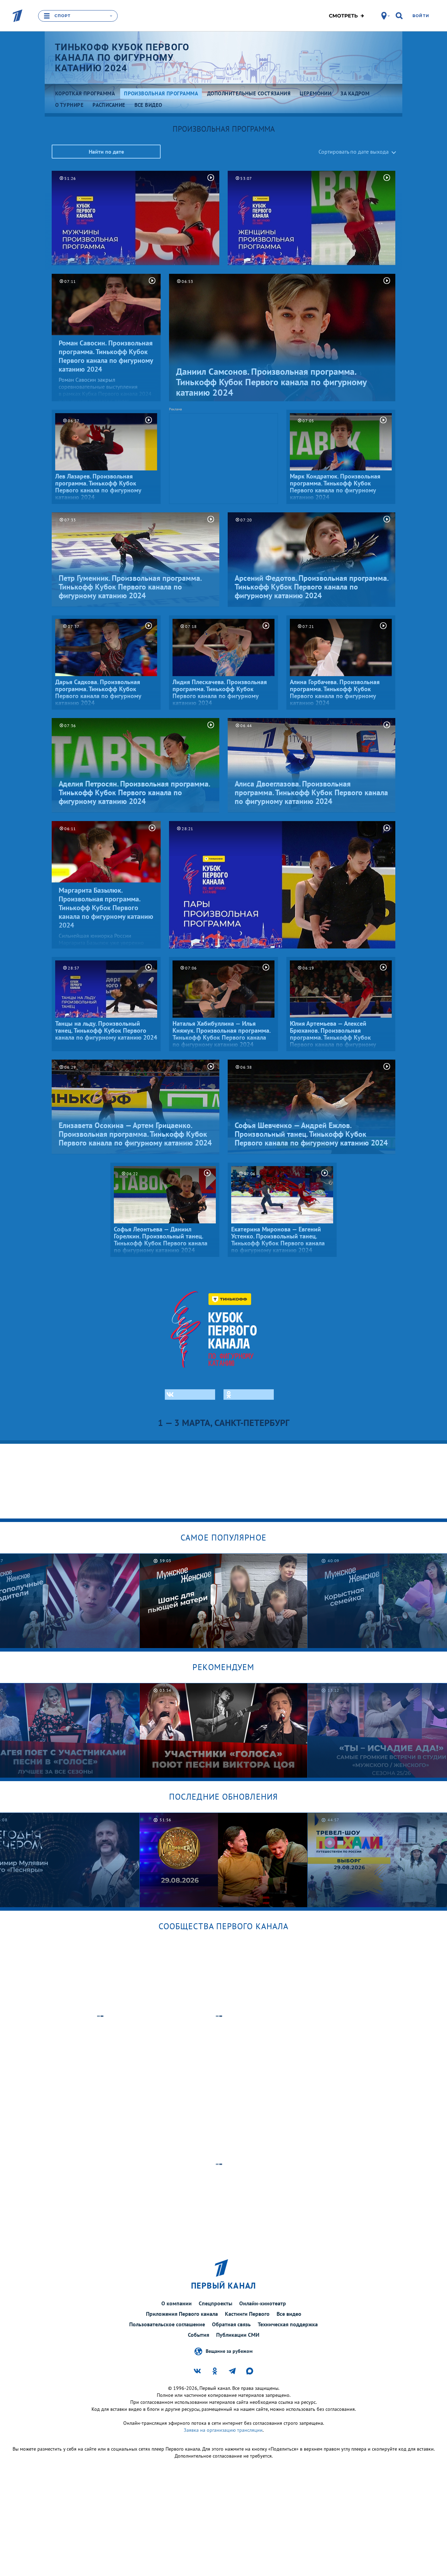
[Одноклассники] (249, 1395)
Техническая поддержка (288, 2324)
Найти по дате (106, 152)
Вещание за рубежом (229, 2351)
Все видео (289, 2314)
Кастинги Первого (247, 2314)
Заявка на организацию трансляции (223, 2430)
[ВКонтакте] (190, 1395)
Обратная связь (231, 2324)
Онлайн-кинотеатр (263, 2303)
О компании (177, 2303)
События (199, 2335)
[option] (224, 1601)
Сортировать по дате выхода (354, 152)
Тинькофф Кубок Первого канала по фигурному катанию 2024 (122, 58)
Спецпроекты (215, 2303)
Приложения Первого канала (182, 2314)
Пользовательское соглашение (167, 2324)
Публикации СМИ (238, 2335)
